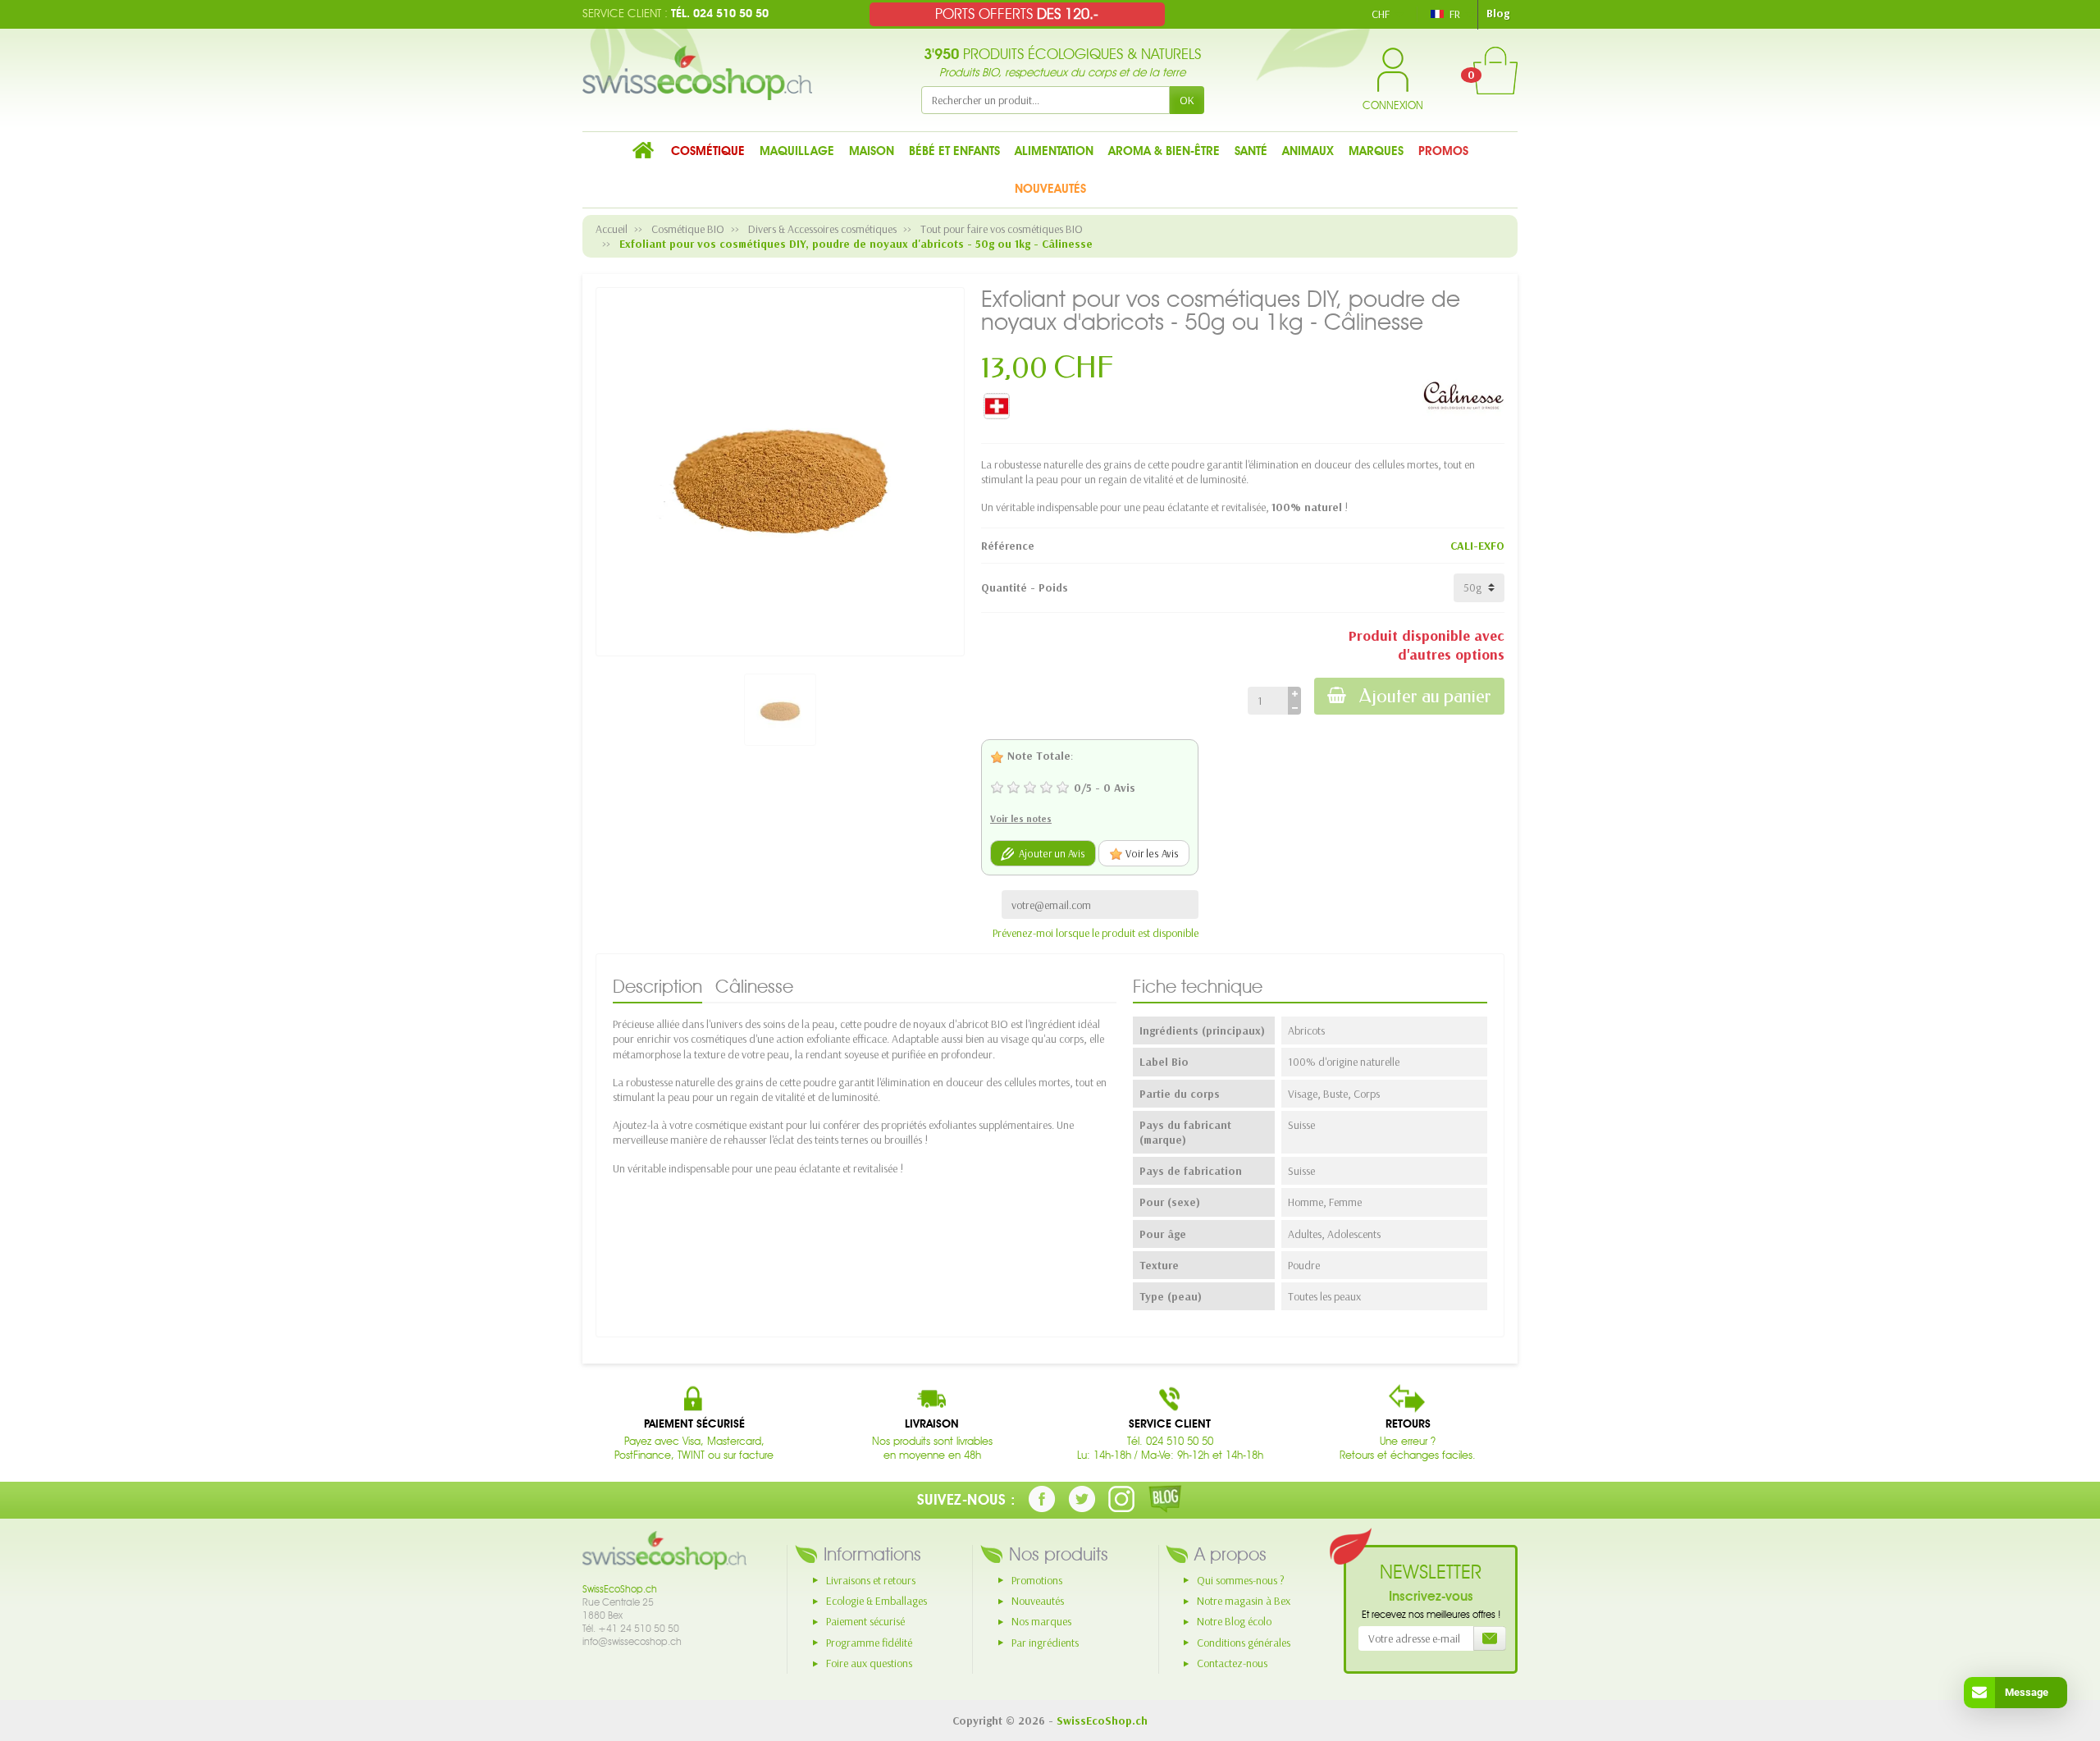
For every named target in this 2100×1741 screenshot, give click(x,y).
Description (657, 986)
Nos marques (1041, 1621)
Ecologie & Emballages (877, 1601)
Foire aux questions (869, 1663)
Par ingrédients (1045, 1643)
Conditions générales (1244, 1643)
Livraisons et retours (871, 1580)
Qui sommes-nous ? (1241, 1580)
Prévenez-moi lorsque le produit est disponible (1096, 933)
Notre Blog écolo (1234, 1621)
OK (1187, 100)
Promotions (1037, 1580)
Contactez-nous (1232, 1663)
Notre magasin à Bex (1244, 1601)
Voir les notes (1021, 818)
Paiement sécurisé (865, 1621)
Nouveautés (1038, 1601)
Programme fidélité (869, 1643)
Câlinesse (754, 986)
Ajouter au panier (1425, 696)
